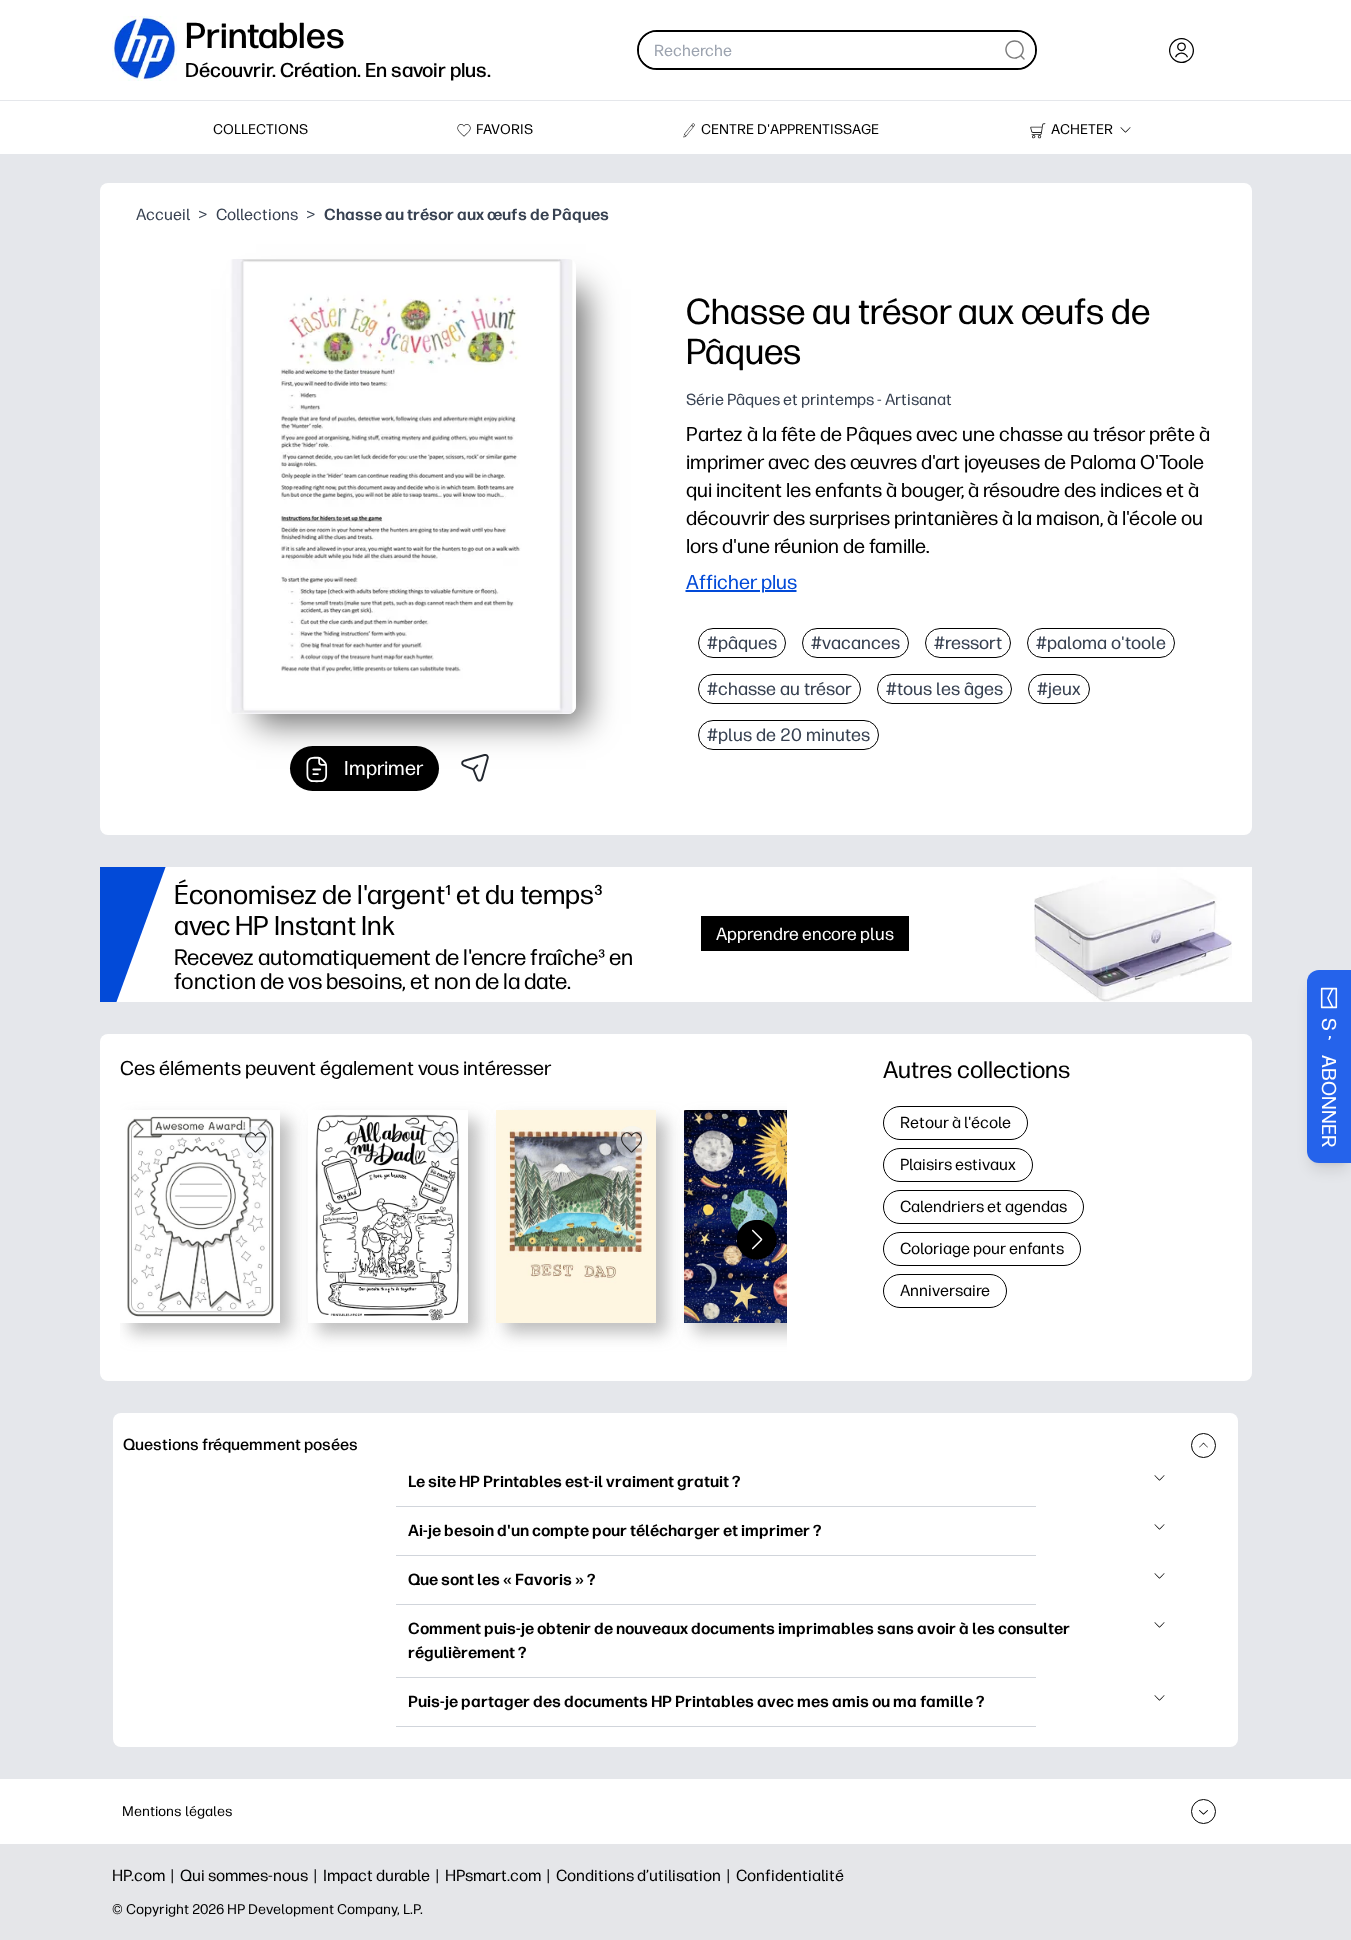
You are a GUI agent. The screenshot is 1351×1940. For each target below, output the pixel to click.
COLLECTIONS (260, 129)
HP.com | (146, 1875)
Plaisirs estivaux (958, 1164)
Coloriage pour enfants (982, 1248)
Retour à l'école (955, 1122)
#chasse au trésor (779, 689)
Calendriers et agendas (983, 1206)
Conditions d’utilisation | (646, 1875)
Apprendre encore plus (805, 933)
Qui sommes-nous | (251, 1875)
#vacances (855, 643)
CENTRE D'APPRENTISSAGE (790, 129)
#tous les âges (944, 689)
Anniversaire (945, 1290)
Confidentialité (790, 1875)
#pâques (742, 643)
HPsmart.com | (500, 1875)
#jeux (1059, 689)
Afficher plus (741, 582)
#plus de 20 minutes (788, 735)
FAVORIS (504, 129)
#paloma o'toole (1101, 643)
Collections (257, 214)
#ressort (968, 643)
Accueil (163, 214)
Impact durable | (384, 1875)
